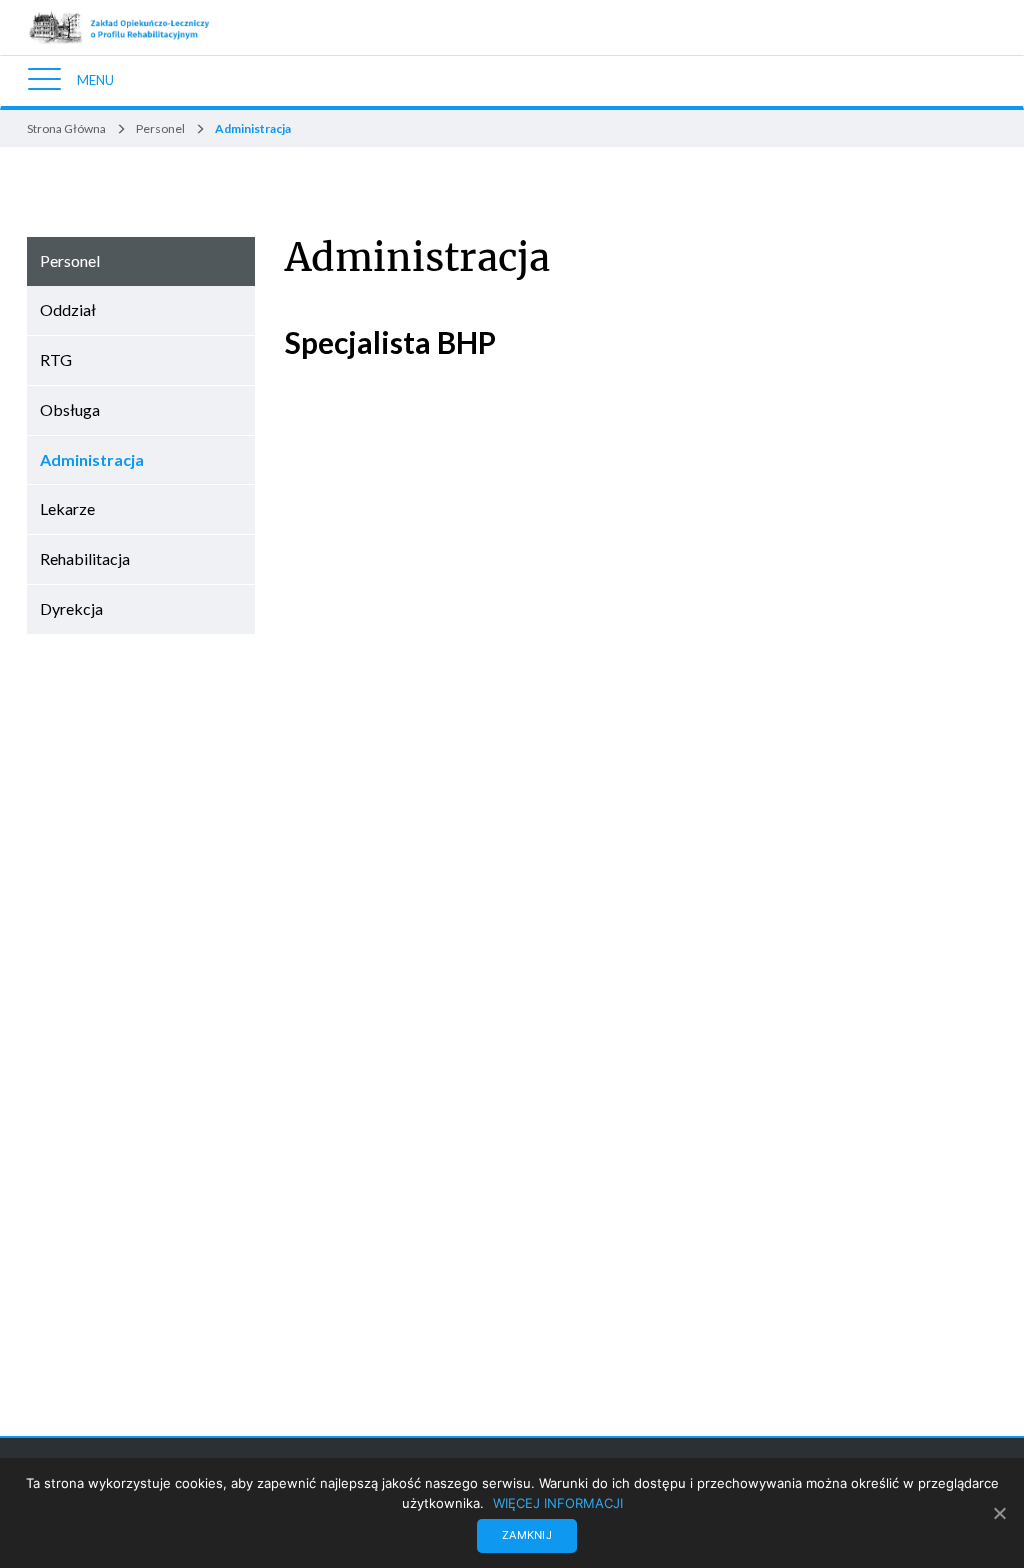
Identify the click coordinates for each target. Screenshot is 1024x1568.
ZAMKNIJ (527, 1535)
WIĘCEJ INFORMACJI (558, 1503)
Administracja (417, 258)
